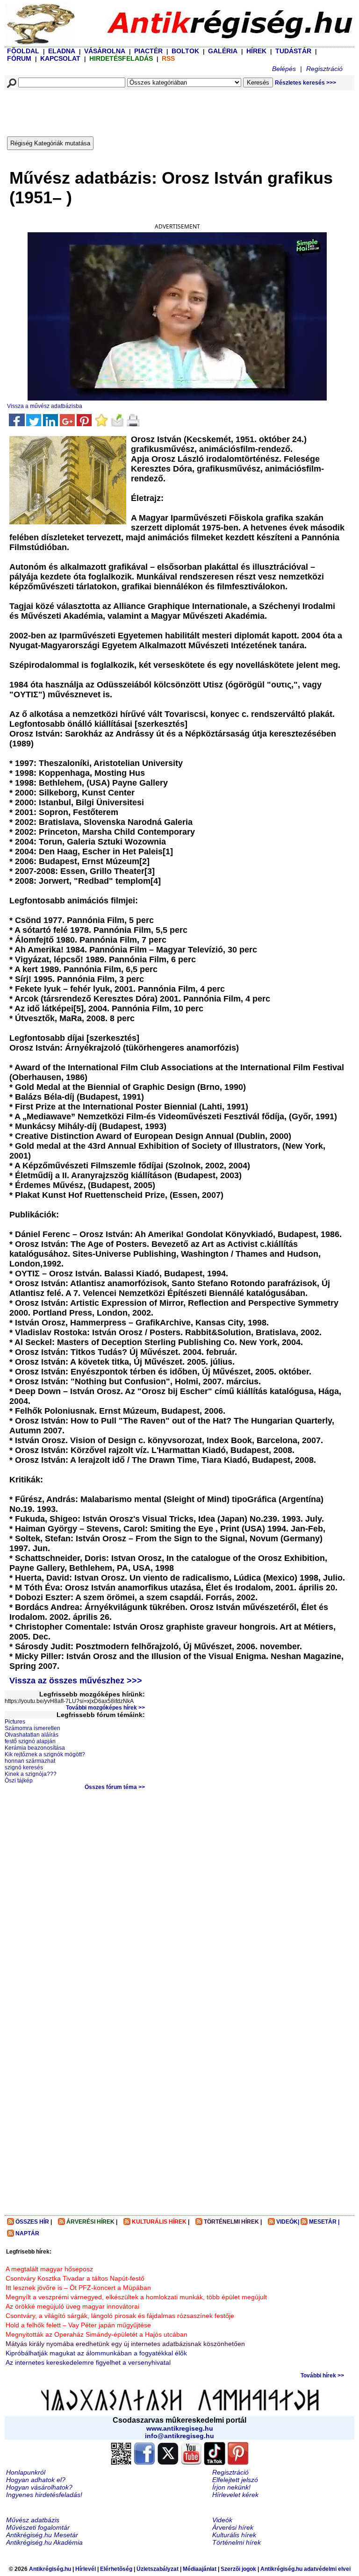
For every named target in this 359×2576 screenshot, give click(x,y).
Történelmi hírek (237, 2542)
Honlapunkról (26, 2472)
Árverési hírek (233, 2527)
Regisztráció (324, 69)
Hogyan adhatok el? (36, 2480)
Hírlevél (86, 2569)
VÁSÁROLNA (105, 51)
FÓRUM (19, 58)
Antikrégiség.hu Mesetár (42, 2535)
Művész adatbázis (33, 2520)
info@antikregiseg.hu (179, 2436)
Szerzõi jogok (238, 2569)
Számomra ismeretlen (32, 1728)
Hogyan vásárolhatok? (39, 2487)
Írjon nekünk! (231, 2487)
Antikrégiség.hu (51, 2569)
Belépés (284, 69)
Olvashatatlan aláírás (32, 1735)
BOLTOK (185, 51)
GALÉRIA (223, 51)
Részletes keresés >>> (305, 83)
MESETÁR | (324, 2222)
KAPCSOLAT (60, 58)
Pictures (15, 1722)
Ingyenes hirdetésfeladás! (44, 2495)
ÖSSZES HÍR (32, 2222)
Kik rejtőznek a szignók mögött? (45, 1754)
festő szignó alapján (30, 1741)
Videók (222, 2520)
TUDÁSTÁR (293, 51)
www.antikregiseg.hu (180, 2428)
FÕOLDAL (23, 51)
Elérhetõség (116, 2569)
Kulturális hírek (234, 2535)
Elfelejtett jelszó (235, 2480)
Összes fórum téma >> (115, 1787)
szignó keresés (24, 1767)
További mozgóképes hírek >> (105, 1708)
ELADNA (62, 51)
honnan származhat (30, 1761)
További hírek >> (322, 2376)
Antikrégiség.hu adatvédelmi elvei (305, 2569)
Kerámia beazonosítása (35, 1748)
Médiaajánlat (200, 2569)
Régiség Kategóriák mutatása (50, 143)
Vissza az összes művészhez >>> (76, 1681)
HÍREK (256, 51)
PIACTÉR (148, 51)
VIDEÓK (287, 2222)
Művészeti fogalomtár (38, 2527)
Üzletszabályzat (158, 2569)
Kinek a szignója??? (31, 1774)
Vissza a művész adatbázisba (45, 406)
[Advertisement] (175, 111)
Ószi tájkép (19, 1781)
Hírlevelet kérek (235, 2495)
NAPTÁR (27, 2233)
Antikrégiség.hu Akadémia (44, 2542)
